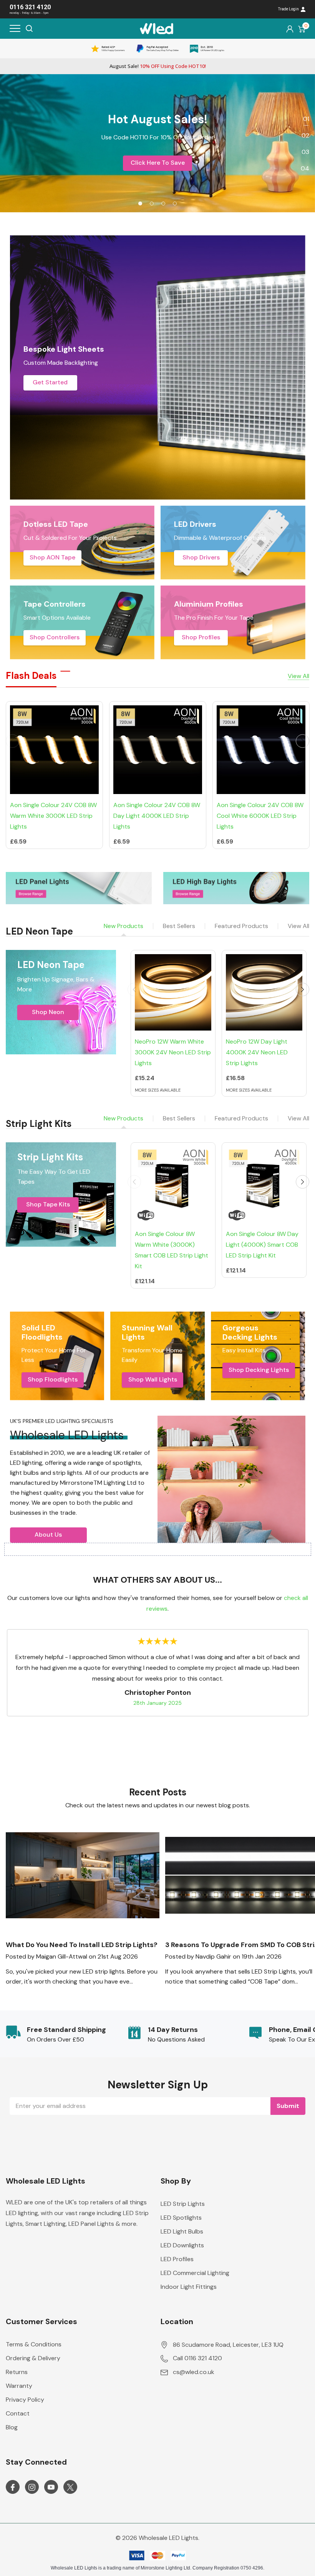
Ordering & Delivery (33, 2358)
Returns (17, 2372)
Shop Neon (48, 1012)
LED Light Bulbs (182, 2231)
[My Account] (290, 29)
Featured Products (241, 926)
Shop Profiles (201, 637)
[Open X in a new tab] (70, 2487)
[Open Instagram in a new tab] (32, 2487)
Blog (12, 2427)
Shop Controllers (55, 637)
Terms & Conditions (34, 2344)
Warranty (19, 2386)
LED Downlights (182, 2245)
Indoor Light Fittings (189, 2287)
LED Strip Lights (183, 2204)
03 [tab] (305, 152)
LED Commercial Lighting (195, 2273)
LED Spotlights (181, 2218)
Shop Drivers (201, 557)
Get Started (50, 382)
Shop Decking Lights (259, 1370)
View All (298, 926)
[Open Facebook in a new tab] (13, 2487)
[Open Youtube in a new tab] (51, 2487)
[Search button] (29, 28)
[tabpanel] (157, 143)
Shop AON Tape (52, 557)
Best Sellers (179, 926)
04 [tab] (305, 168)
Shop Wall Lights (153, 1379)
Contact (18, 2413)
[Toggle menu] (15, 28)
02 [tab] (305, 135)
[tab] (140, 203)
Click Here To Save (158, 163)
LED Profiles (177, 2259)
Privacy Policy (25, 2400)
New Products (124, 926)
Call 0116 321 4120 (197, 2358)
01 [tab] (306, 119)
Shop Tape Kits (48, 1204)
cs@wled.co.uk (194, 2372)
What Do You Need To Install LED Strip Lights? (82, 1945)
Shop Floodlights (53, 1379)
